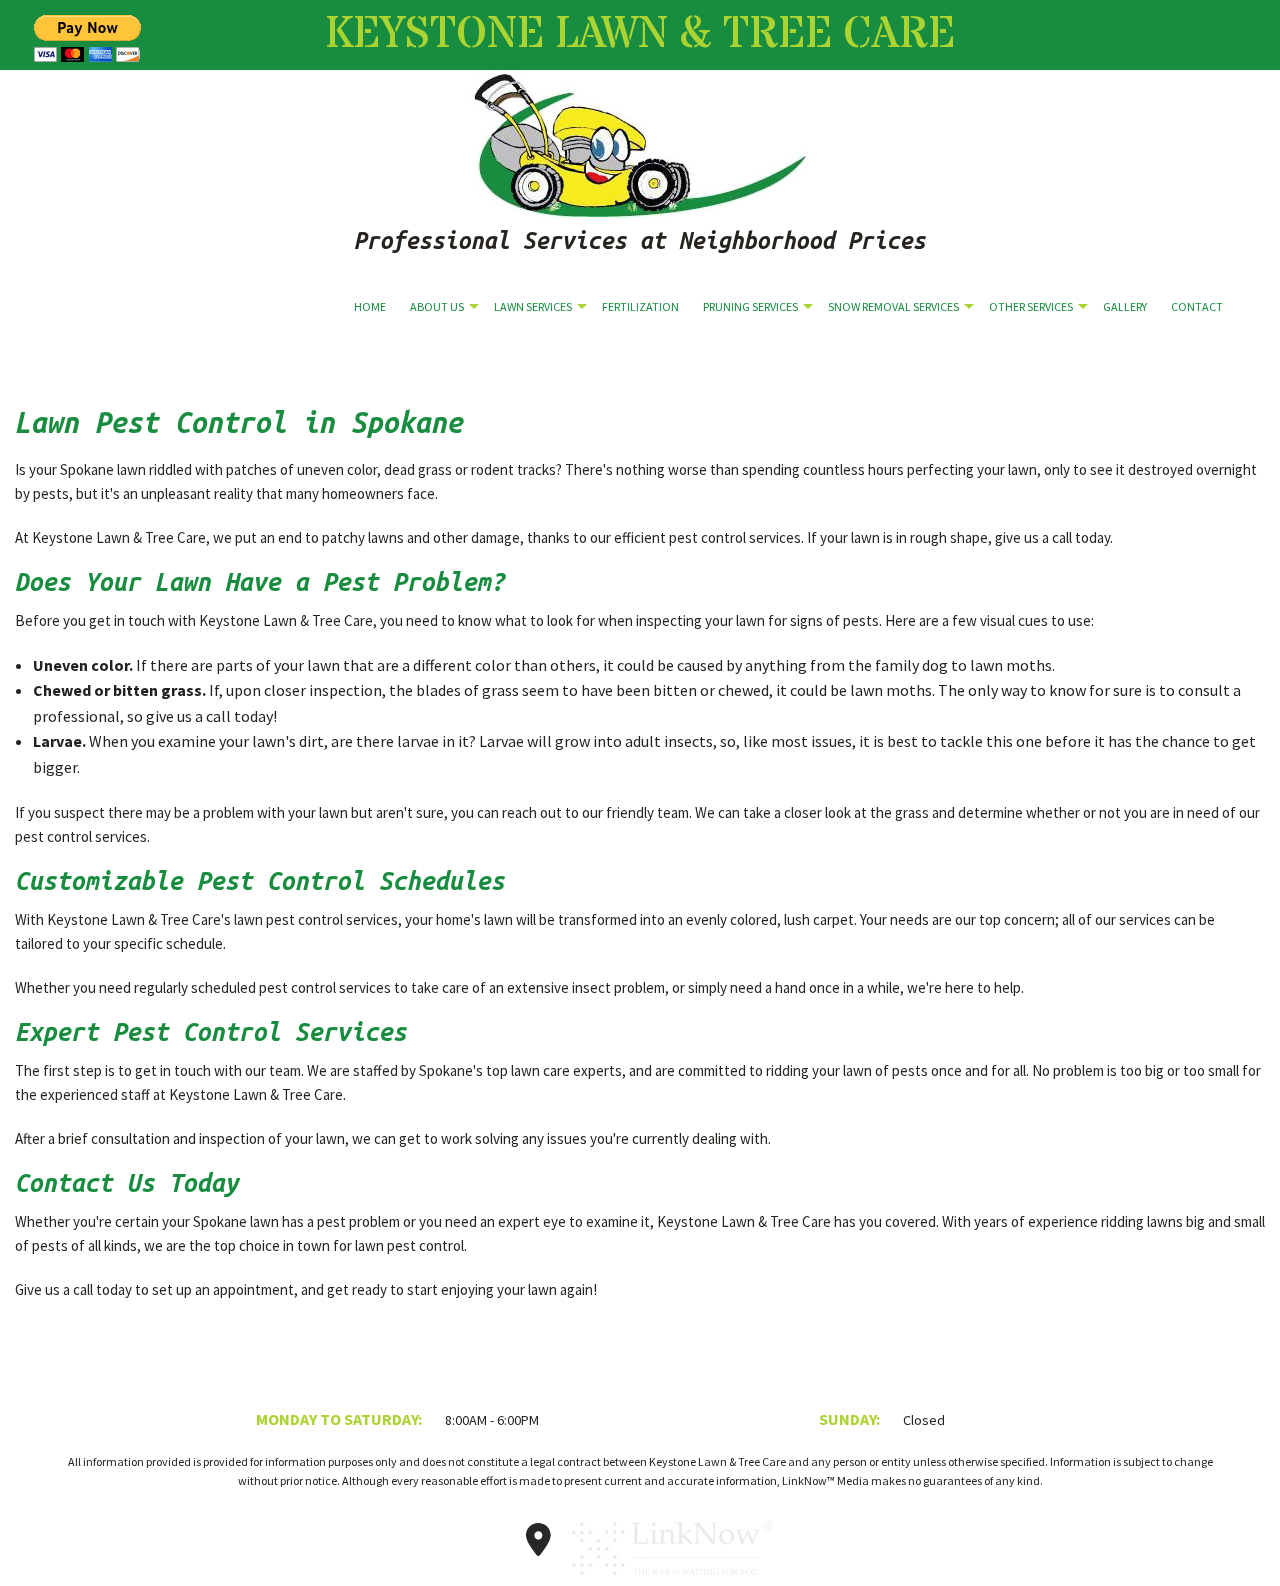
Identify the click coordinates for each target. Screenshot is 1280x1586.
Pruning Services (750, 306)
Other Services (1031, 306)
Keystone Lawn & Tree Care (640, 34)
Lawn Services (533, 306)
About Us (437, 306)
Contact (1197, 306)
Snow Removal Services (893, 306)
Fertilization (640, 306)
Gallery (1125, 306)
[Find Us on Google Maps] (539, 1546)
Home (370, 306)
